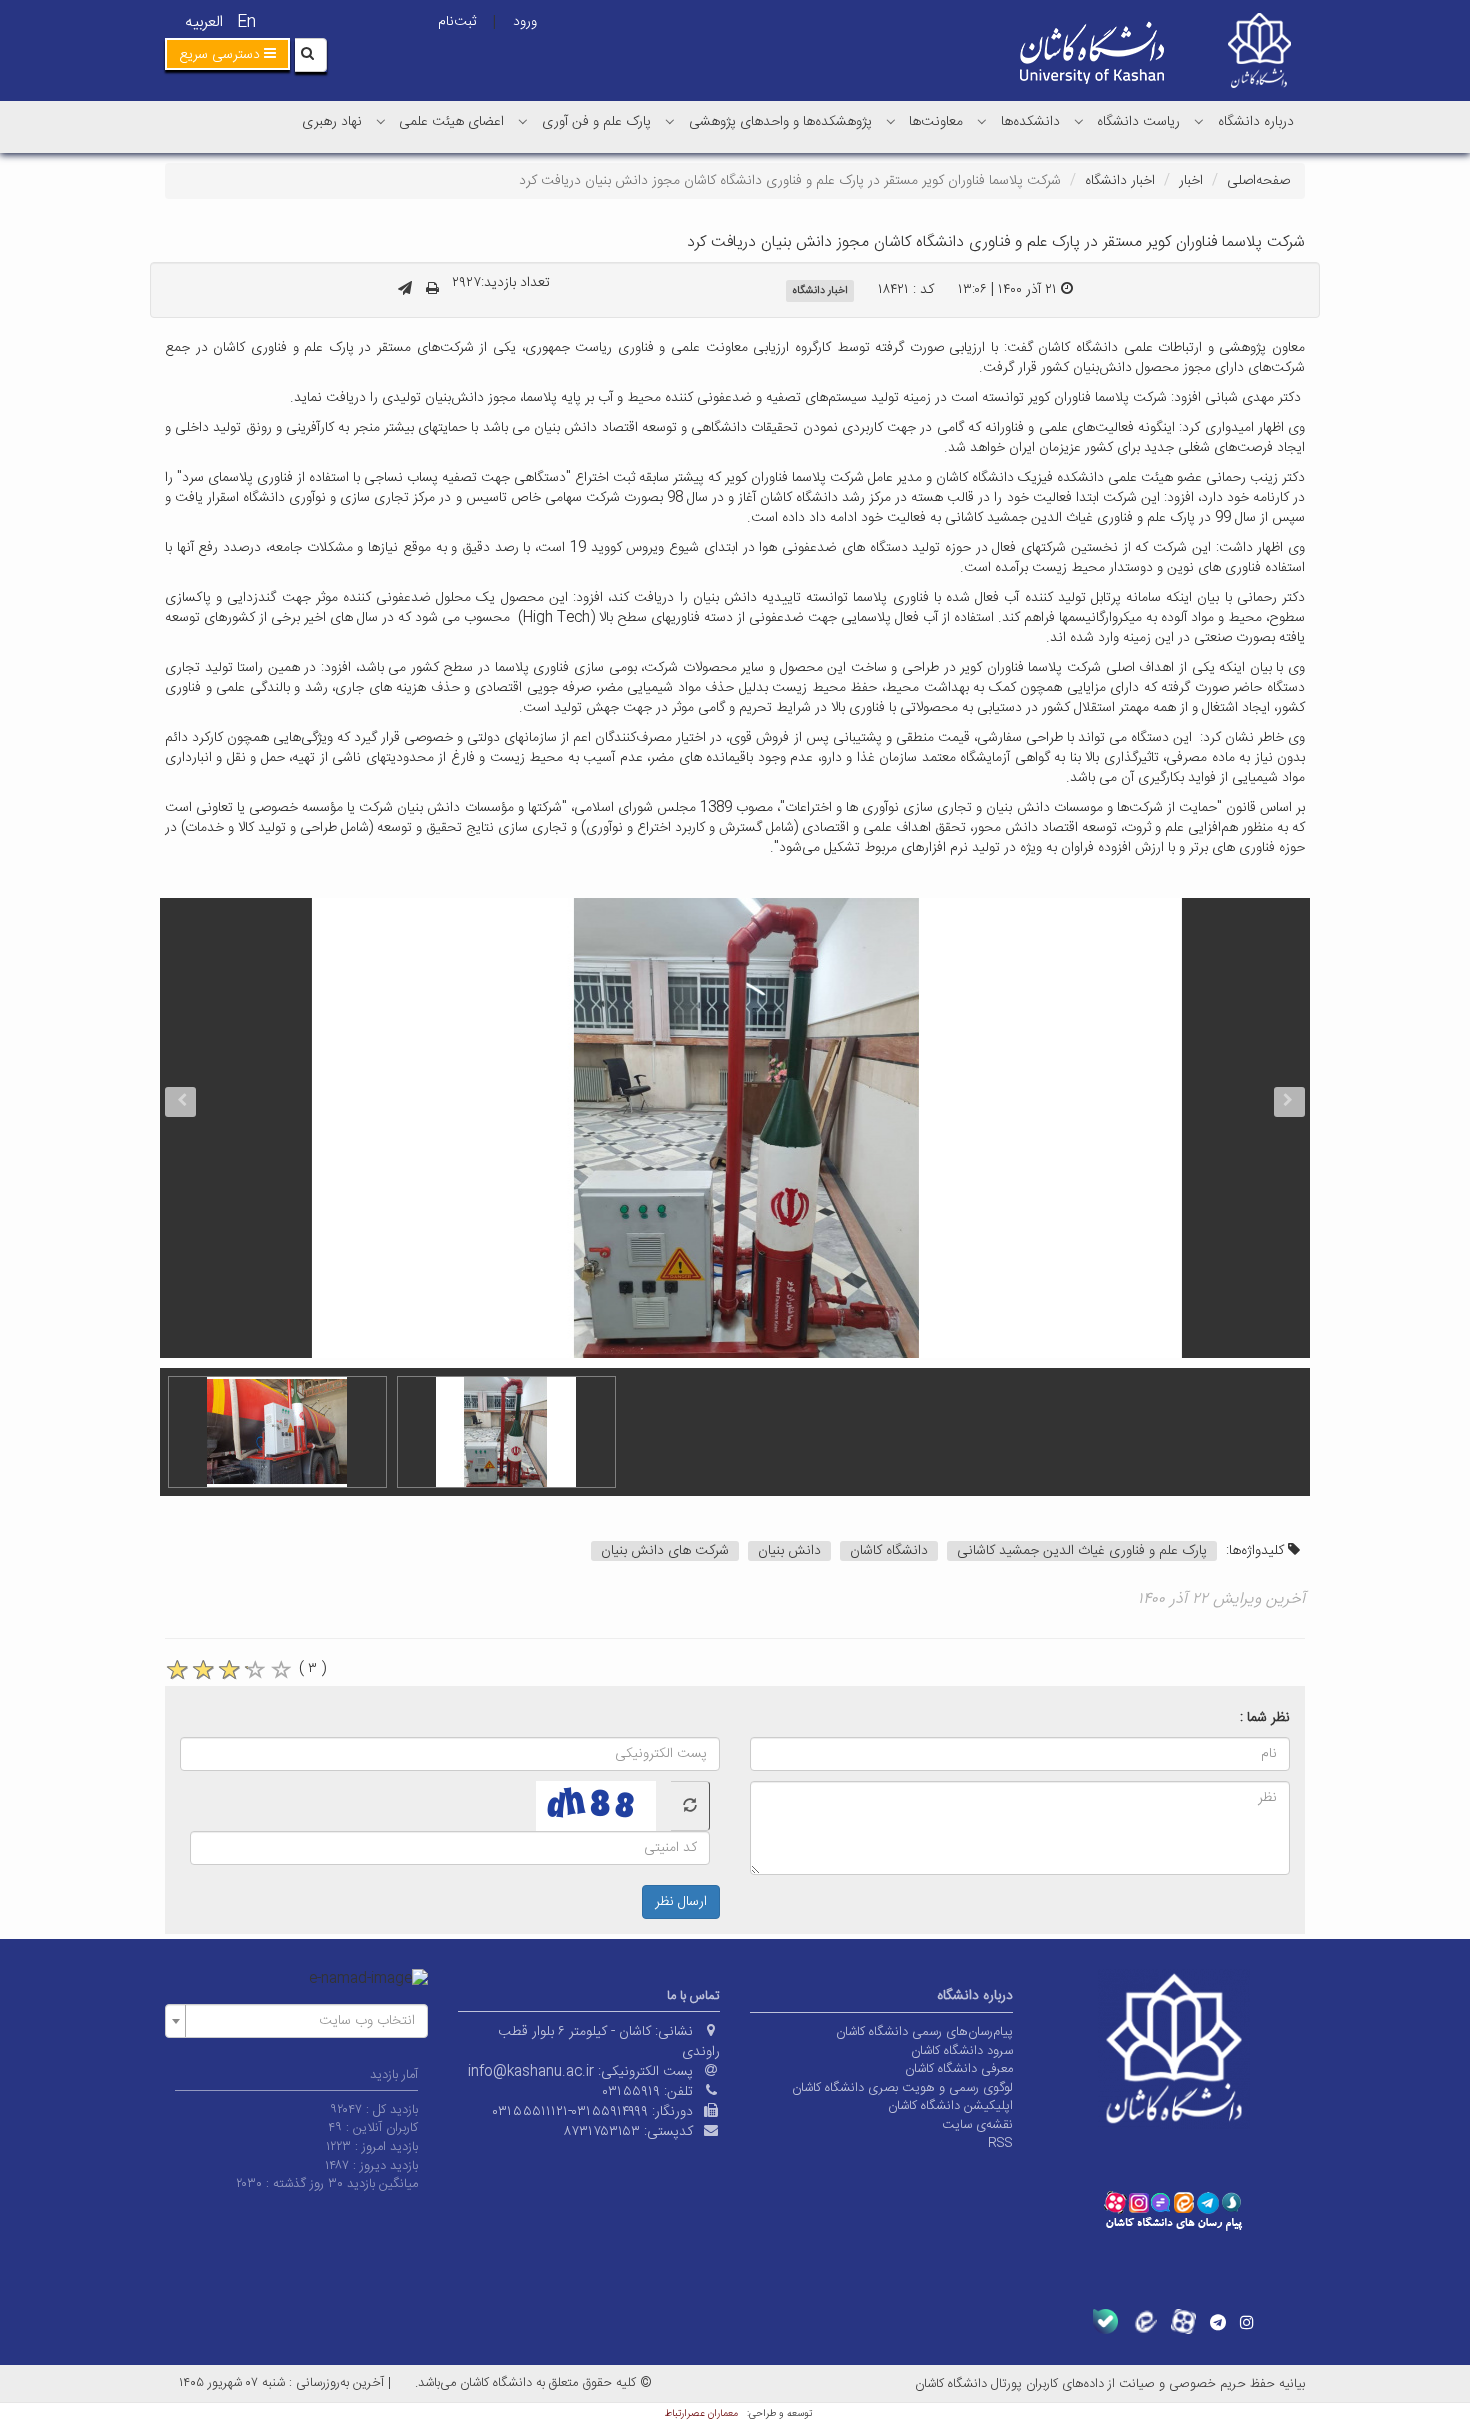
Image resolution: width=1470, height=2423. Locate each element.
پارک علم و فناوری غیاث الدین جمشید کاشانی (1082, 1551)
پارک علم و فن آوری (596, 122)
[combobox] (296, 2021)
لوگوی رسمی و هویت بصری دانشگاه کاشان (902, 2088)
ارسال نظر (681, 1902)
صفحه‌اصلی (1258, 181)
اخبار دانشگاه (1120, 181)
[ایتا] (1144, 2321)
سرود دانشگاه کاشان (962, 2051)
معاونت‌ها (936, 122)
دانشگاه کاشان (889, 1551)
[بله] (1105, 2321)
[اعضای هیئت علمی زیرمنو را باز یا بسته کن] (381, 121)
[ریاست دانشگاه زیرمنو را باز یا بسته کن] (1079, 121)
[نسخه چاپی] (432, 290)
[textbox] (302, 2021)
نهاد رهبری (332, 122)
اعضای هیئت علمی (451, 122)
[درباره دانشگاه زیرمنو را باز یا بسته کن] (1199, 121)
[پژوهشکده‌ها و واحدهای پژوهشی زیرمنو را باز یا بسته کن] (670, 121)
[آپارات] (1183, 2321)
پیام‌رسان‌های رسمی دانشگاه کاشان (924, 2032)
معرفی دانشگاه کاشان (959, 2069)
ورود (525, 22)
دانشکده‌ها (1030, 122)
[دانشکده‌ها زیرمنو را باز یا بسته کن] (982, 121)
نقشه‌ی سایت (977, 2125)
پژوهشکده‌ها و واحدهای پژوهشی (780, 122)
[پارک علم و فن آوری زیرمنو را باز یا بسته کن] (523, 121)
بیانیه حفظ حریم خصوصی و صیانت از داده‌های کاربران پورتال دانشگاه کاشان (1110, 2384)
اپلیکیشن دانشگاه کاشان (950, 2106)
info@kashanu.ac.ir (531, 2072)
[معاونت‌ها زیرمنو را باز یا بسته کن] (891, 121)
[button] (227, 54)
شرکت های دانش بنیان (665, 1551)
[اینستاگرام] (1247, 2322)
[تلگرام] (1218, 2322)
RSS (1000, 2143)
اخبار (1191, 181)
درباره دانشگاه (1256, 122)
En (246, 22)
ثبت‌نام (457, 22)
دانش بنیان (789, 1551)
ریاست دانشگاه (1138, 122)
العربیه (204, 22)
